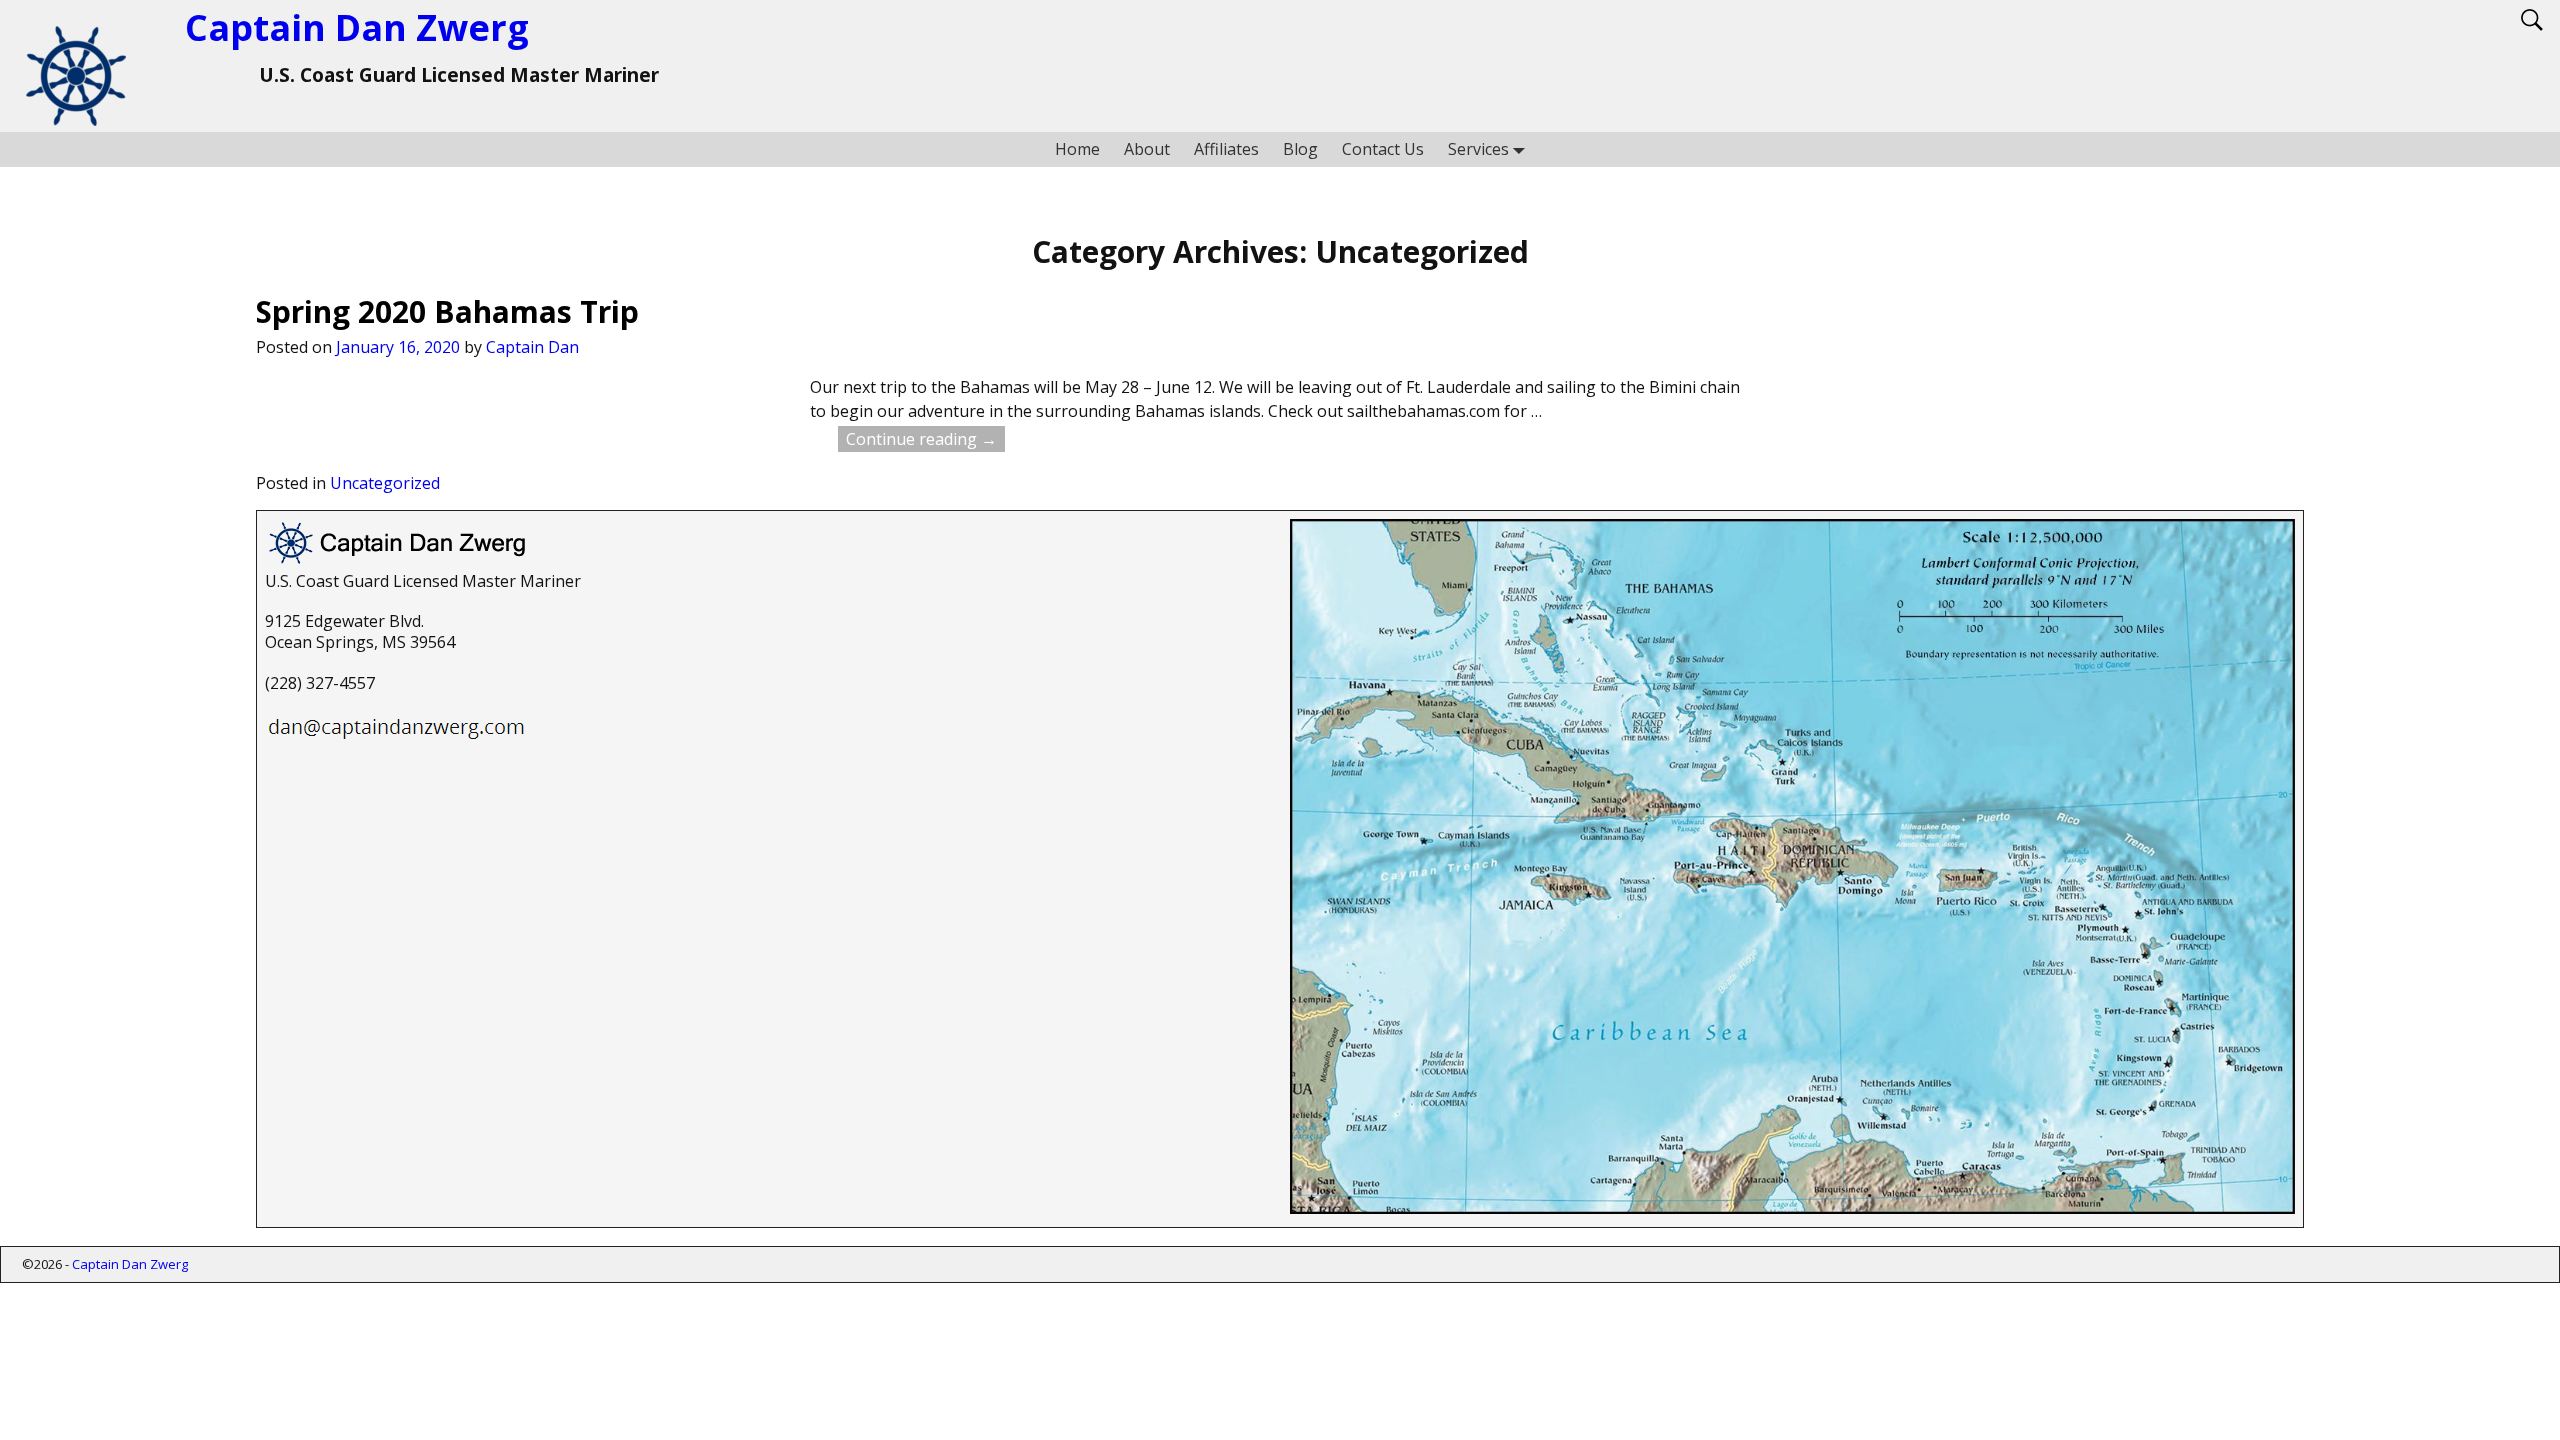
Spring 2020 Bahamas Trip (447, 311)
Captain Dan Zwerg (357, 27)
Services (1478, 149)
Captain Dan (532, 347)
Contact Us (1383, 149)
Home (1077, 149)
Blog (1300, 149)
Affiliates (1226, 149)
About (1147, 149)
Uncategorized (385, 483)
